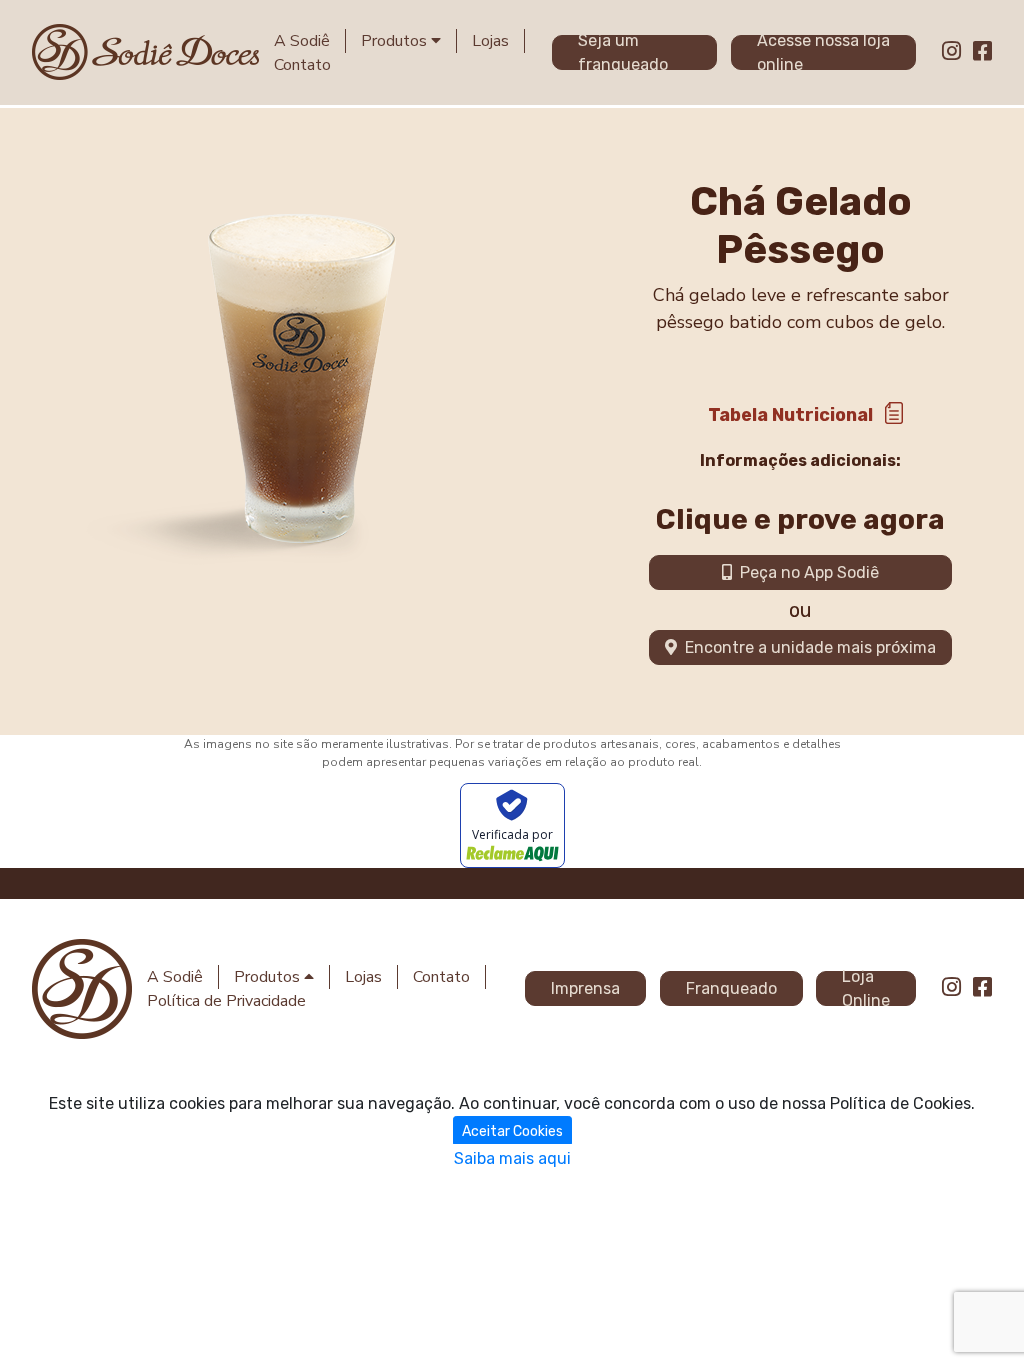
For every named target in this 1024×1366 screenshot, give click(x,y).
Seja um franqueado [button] (623, 52)
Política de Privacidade (226, 1001)
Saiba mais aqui (512, 1158)
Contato (302, 65)
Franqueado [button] (731, 988)
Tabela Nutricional (790, 415)
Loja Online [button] (866, 988)
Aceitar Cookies (512, 1131)
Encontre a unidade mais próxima (806, 647)
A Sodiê (302, 41)
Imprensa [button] (585, 988)
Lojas (490, 41)
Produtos (396, 41)
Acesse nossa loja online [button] (823, 52)
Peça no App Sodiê (805, 572)
